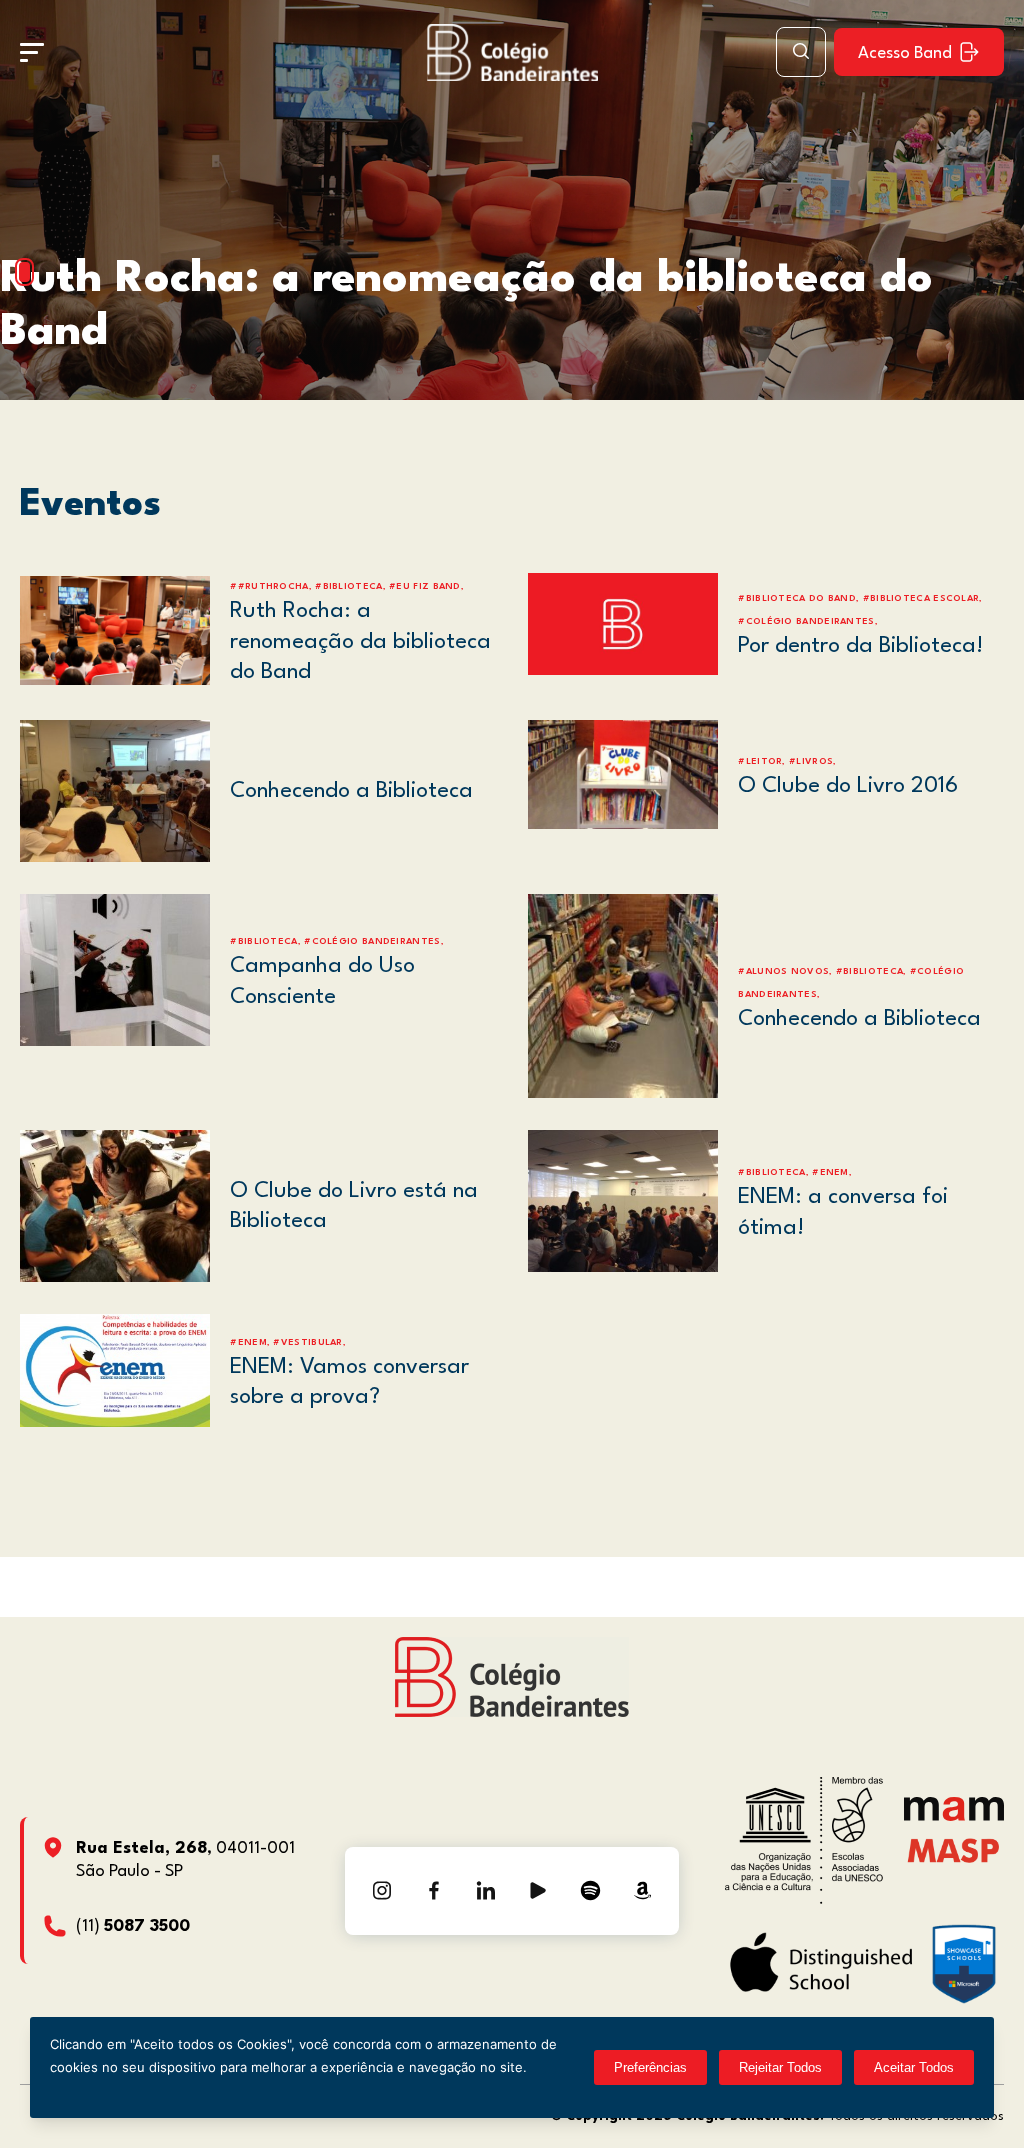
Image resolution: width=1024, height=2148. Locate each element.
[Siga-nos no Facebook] (434, 1891)
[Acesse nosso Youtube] (538, 1891)
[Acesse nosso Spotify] (590, 1891)
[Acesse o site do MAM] (954, 1816)
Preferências (650, 2067)
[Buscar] (801, 52)
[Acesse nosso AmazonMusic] (642, 1891)
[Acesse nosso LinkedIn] (486, 1891)
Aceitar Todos (914, 2067)
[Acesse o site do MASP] (953, 1850)
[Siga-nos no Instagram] (382, 1891)
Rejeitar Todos (780, 2067)
